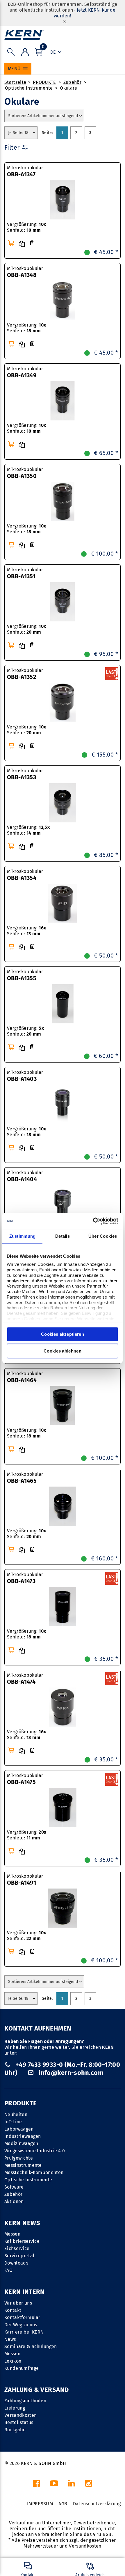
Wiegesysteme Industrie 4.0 (35, 2151)
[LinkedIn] (72, 2485)
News (10, 2339)
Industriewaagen (23, 2136)
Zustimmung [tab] (23, 1236)
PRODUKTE (44, 82)
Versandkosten (20, 2415)
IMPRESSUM (40, 2504)
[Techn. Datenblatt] (32, 243)
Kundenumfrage (22, 2368)
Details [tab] (63, 1236)
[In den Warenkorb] (11, 243)
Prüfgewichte (19, 2158)
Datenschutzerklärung (97, 2504)
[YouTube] (54, 2485)
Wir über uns (18, 2303)
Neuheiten (16, 2114)
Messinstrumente (23, 2165)
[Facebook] (36, 2485)
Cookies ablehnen (63, 1351)
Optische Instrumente (29, 88)
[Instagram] (89, 2485)
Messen (12, 2234)
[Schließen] (65, 22)
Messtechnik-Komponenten (34, 2172)
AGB (63, 2504)
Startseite (15, 82)
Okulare (68, 88)
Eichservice (17, 2248)
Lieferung (15, 2408)
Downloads (16, 2263)
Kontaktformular (22, 2317)
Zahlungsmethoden (25, 2401)
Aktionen (14, 2201)
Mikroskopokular (25, 171)
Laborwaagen (19, 2129)
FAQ (8, 2270)
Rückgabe (15, 2430)
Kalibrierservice (22, 2241)
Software (14, 2187)
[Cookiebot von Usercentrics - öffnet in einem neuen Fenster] (93, 1221)
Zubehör (72, 82)
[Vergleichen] (22, 244)
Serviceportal (19, 2256)
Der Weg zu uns (21, 2325)
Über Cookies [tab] (103, 1236)
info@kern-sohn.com (70, 2073)
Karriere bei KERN (24, 2332)
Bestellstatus (19, 2422)
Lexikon (13, 2361)
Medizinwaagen (21, 2143)
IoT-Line (13, 2122)
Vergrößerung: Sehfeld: (26, 227)
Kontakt (13, 2310)
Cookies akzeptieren (63, 1334)
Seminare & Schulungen (31, 2346)
